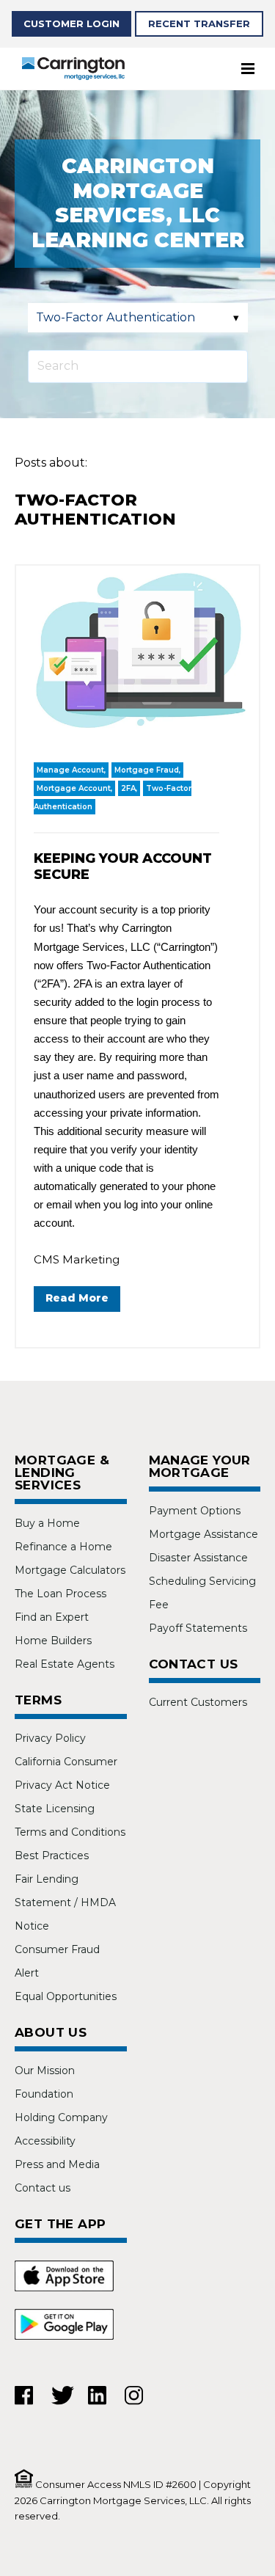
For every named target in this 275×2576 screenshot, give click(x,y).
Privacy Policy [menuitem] (50, 1738)
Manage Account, (71, 770)
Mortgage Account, (74, 788)
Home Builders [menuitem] (53, 1641)
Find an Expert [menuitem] (52, 1617)
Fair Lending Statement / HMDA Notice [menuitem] (65, 1902)
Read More (77, 1298)
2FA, (129, 788)
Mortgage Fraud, (147, 770)
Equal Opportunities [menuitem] (66, 1996)
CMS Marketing (77, 1259)
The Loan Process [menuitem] (60, 1594)
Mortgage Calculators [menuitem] (70, 1570)
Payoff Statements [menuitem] (198, 1628)
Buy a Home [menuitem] (47, 1523)
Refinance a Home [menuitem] (63, 1547)
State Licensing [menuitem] (55, 1809)
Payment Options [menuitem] (195, 1511)
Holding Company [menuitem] (61, 2117)
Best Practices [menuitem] (52, 1856)
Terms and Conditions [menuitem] (70, 1832)
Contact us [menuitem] (43, 2188)
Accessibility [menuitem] (45, 2141)
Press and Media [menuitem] (57, 2164)
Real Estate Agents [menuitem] (65, 1664)
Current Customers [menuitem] (198, 1702)
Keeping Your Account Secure (123, 866)
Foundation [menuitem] (44, 2094)
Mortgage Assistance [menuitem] (203, 1534)
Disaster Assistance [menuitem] (198, 1558)
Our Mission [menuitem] (45, 2070)
